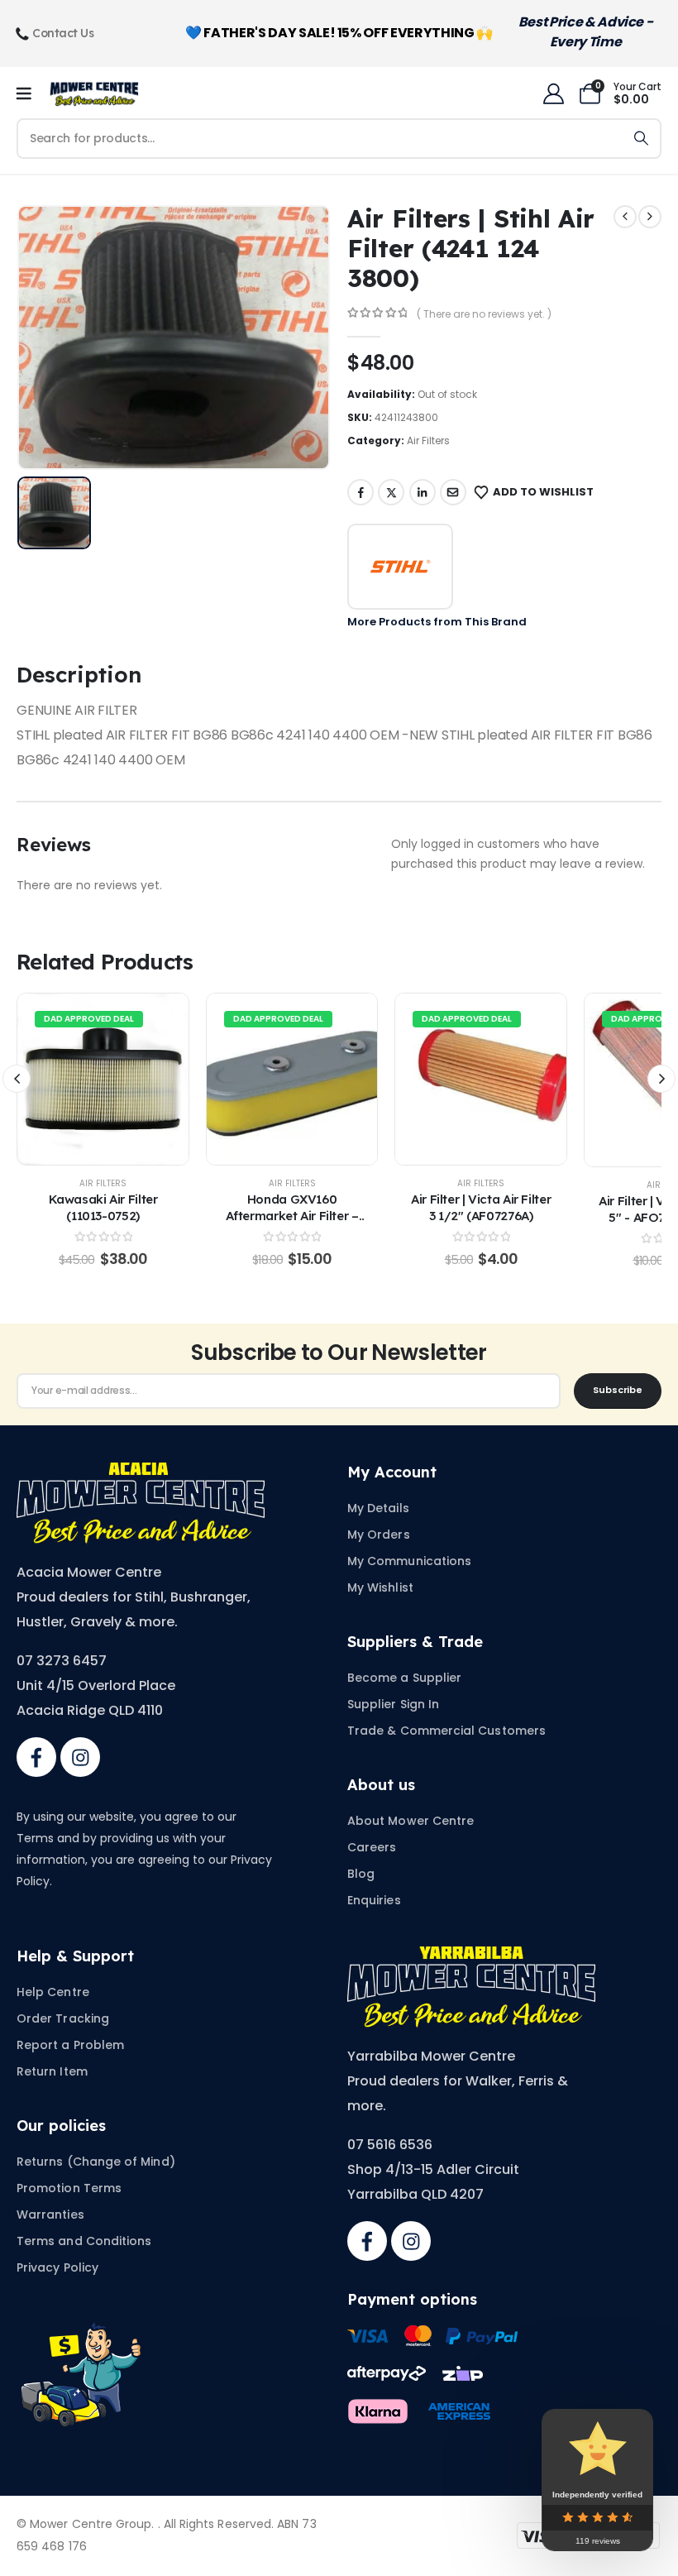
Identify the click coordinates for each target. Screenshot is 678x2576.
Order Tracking (63, 2018)
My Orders (379, 1535)
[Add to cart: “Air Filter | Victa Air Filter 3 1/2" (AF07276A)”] (481, 1080)
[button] (17, 1079)
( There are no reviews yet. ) (484, 314)
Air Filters (428, 441)
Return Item (52, 2071)
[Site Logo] (94, 94)
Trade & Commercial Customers (446, 1731)
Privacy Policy (57, 2267)
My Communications (409, 1561)
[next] (650, 217)
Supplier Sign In (393, 1704)
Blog (361, 1874)
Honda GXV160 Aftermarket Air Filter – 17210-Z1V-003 (292, 1216)
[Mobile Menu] (29, 94)
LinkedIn (423, 492)
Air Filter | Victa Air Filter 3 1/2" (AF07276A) (481, 1207)
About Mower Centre (411, 1821)
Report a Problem (70, 2045)
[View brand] (400, 567)
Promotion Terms (69, 2188)
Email (453, 492)
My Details (378, 1508)
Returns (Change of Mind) (96, 2162)
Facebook (360, 492)
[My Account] (553, 94)
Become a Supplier (404, 1678)
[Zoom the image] (141, 1472)
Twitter (391, 492)
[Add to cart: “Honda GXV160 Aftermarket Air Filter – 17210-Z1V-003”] (292, 1080)
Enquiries (374, 1900)
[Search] (641, 139)
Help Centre (53, 1992)
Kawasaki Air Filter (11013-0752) (103, 1207)
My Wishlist (380, 1587)
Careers (372, 1847)
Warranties (50, 2214)
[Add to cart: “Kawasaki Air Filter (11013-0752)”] (103, 1080)
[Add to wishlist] (69, 1080)
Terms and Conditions (84, 2241)
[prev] (625, 217)
